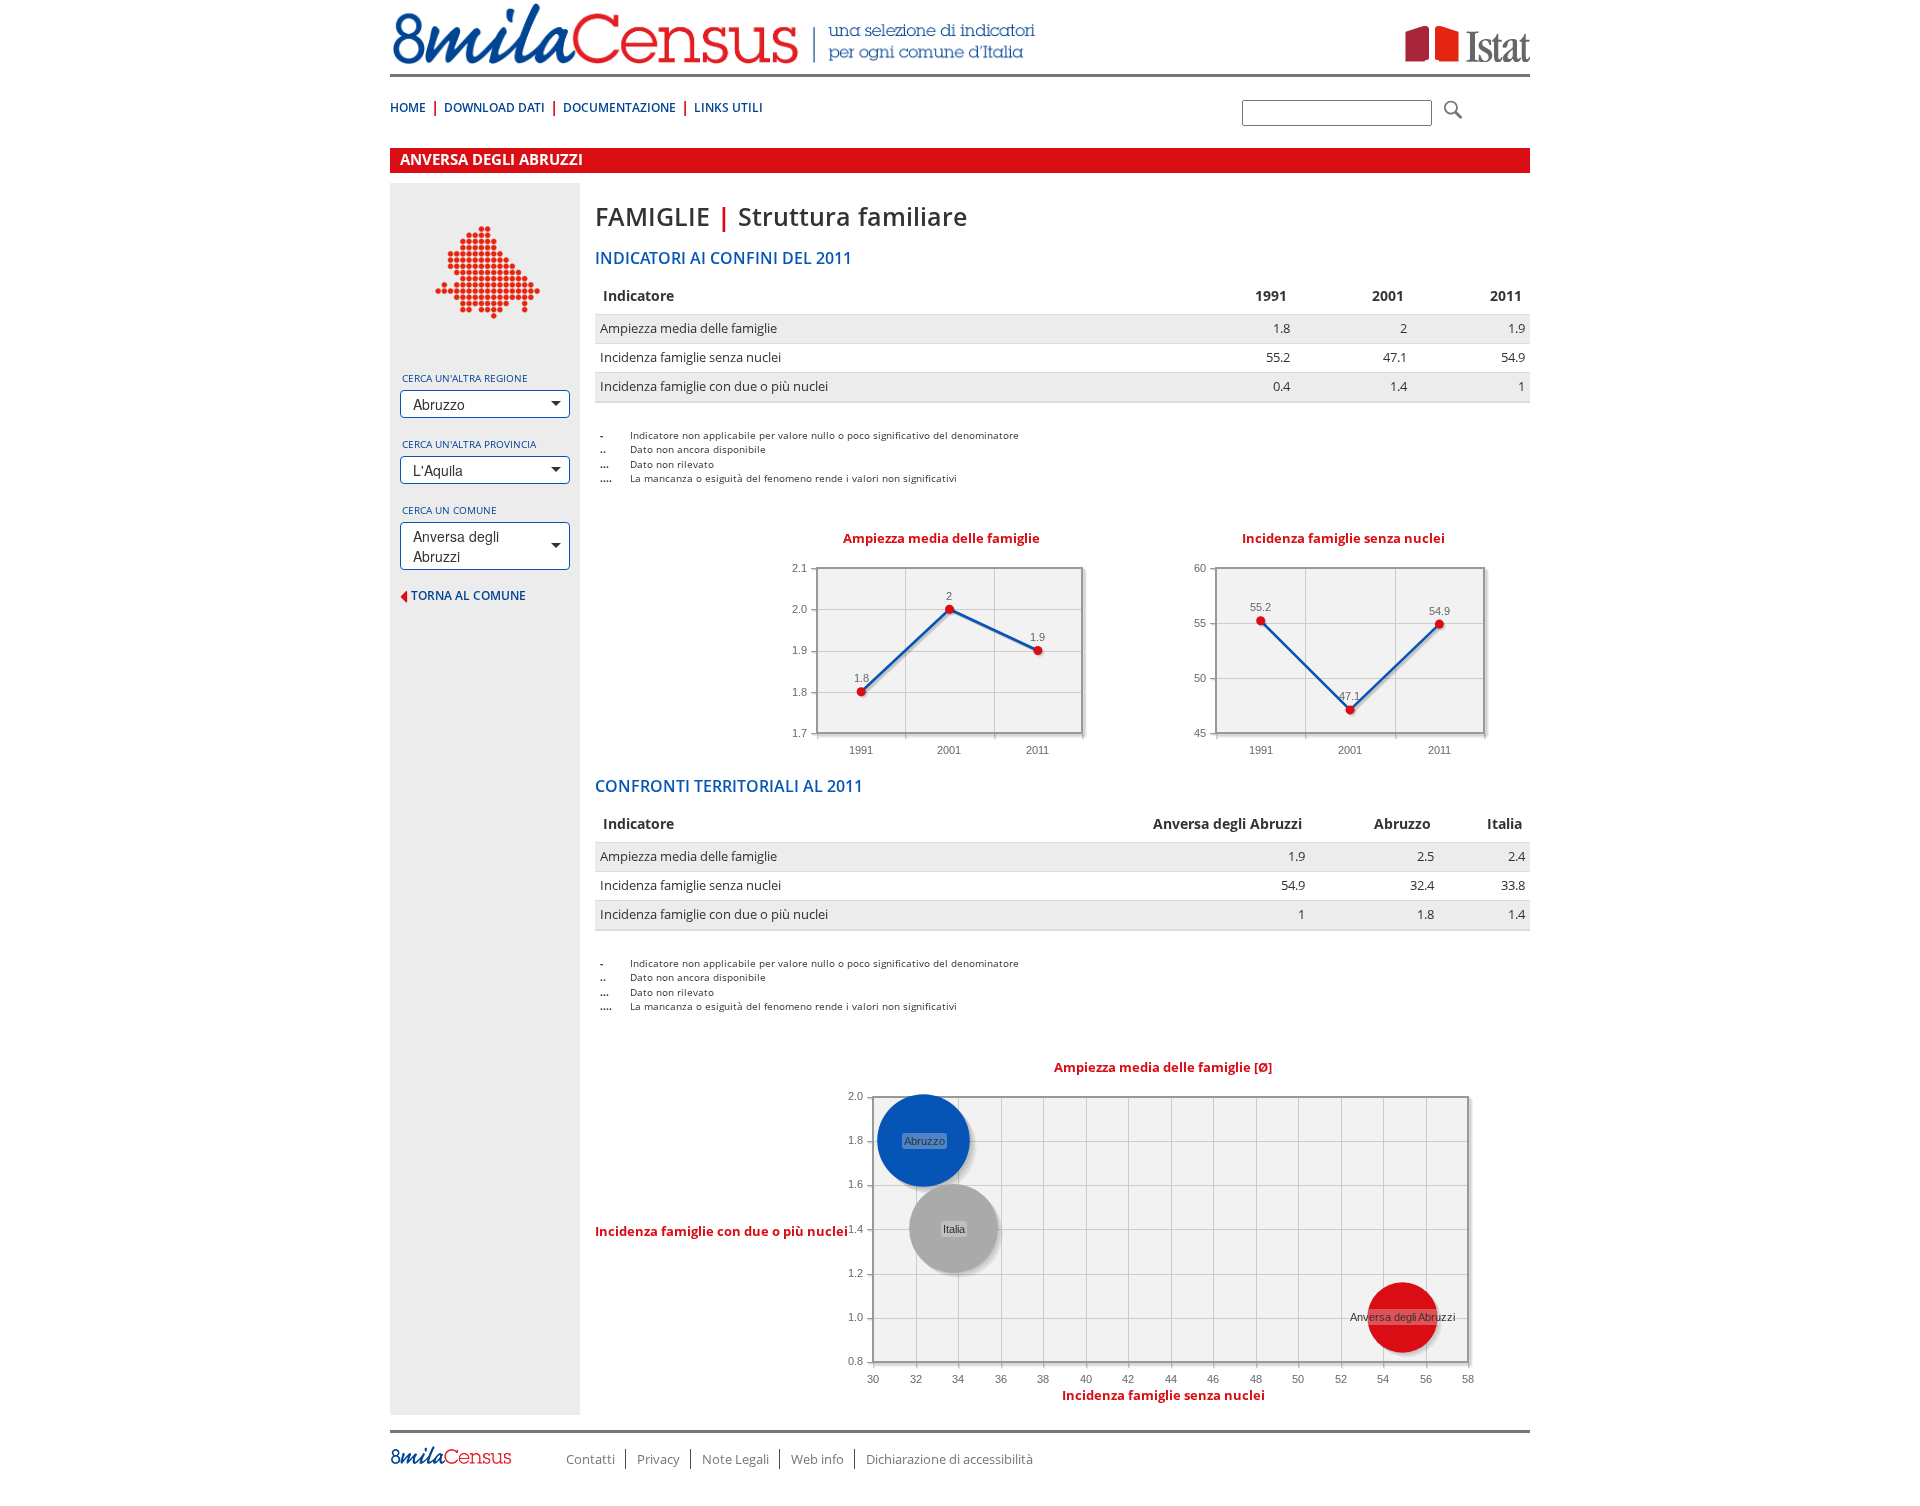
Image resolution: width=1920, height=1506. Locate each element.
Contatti (590, 1459)
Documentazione (619, 107)
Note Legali (735, 1459)
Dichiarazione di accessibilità (949, 1459)
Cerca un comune (449, 510)
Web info (817, 1459)
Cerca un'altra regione (465, 378)
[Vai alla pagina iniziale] (716, 53)
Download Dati (494, 107)
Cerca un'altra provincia (469, 444)
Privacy (658, 1459)
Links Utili (728, 107)
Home (408, 107)
